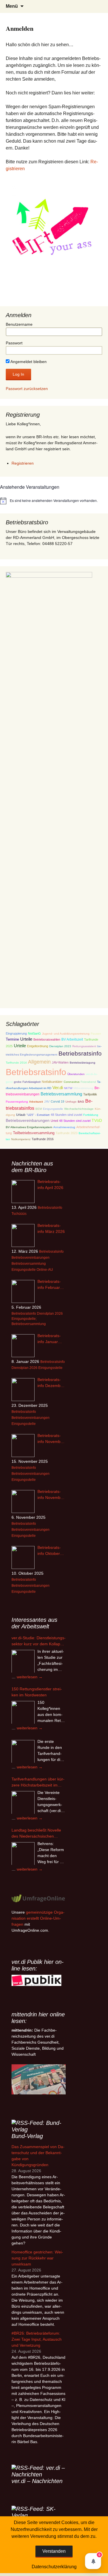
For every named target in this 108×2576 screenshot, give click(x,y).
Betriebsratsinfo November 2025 (51, 1495)
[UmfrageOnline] (39, 1898)
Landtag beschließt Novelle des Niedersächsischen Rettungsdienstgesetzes (36, 1834)
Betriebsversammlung (61, 1094)
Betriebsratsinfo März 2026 (51, 1228)
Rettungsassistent (84, 1046)
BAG (81, 1102)
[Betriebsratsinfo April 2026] (23, 1192)
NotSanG (34, 1033)
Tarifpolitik (90, 1094)
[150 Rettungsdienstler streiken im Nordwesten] (23, 1712)
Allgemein (39, 1062)
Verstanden (54, 2551)
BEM (39, 1109)
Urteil (54, 1121)
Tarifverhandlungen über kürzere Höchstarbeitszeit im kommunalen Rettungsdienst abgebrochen (38, 1782)
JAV (47, 1101)
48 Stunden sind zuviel (66, 1115)
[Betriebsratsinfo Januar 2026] (23, 1346)
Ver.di (58, 1088)
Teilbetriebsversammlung (34, 1133)
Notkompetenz (21, 1139)
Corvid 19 (57, 1101)
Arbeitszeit (36, 1102)
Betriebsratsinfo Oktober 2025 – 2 (49, 1551)
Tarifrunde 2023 (67, 1133)
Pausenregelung (17, 1102)
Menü (12, 6)
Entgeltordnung (38, 1046)
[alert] (54, 501)
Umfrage (71, 1102)
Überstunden (76, 1074)
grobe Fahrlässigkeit (27, 1082)
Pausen (96, 1034)
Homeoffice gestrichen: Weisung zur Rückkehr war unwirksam (37, 2258)
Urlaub (21, 1115)
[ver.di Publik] (36, 1980)
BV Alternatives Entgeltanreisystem (29, 1127)
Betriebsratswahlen (47, 1039)
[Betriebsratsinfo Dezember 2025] (23, 1390)
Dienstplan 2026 (50, 1314)
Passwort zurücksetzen (27, 389)
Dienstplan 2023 (60, 1046)
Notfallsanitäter (52, 1082)
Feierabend (88, 1082)
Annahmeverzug (64, 1127)
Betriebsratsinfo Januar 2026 (49, 1339)
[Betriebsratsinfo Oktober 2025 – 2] (23, 1557)
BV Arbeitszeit (72, 1039)
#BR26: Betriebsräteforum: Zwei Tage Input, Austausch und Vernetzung (37, 2339)
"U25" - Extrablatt (38, 1115)
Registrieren (23, 463)
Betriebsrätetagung (83, 1063)
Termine (12, 1039)
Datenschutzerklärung (54, 2567)
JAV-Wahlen (60, 1062)
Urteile (26, 1039)
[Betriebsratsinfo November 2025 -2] (23, 1446)
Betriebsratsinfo (80, 1053)
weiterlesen (30, 1677)
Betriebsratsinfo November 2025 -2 (51, 1439)
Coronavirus (72, 1082)
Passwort (14, 343)
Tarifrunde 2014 (16, 1063)
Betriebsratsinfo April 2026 (50, 1185)
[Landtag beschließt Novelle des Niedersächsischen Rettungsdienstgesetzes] (23, 1854)
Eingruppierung (16, 1033)
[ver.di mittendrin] (39, 2079)
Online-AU (45, 1270)
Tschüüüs (19, 1214)
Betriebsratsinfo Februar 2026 (49, 1285)
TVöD (97, 1121)
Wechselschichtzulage (79, 1109)
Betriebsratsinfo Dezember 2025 (51, 1383)
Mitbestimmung (83, 1088)
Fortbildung (91, 1115)
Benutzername (19, 324)
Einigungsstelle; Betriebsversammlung (29, 1321)
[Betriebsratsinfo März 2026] (23, 1235)
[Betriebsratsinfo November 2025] (23, 1502)
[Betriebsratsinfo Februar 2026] (23, 1291)
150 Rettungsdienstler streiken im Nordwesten (37, 1692)
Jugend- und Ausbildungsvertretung (66, 1034)
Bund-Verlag (27, 2136)
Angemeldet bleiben (28, 362)
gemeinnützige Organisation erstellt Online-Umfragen (38, 1918)
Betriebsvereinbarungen (28, 1121)
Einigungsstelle (53, 1109)
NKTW (68, 1088)
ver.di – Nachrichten (37, 2481)
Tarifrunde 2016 (43, 1139)
